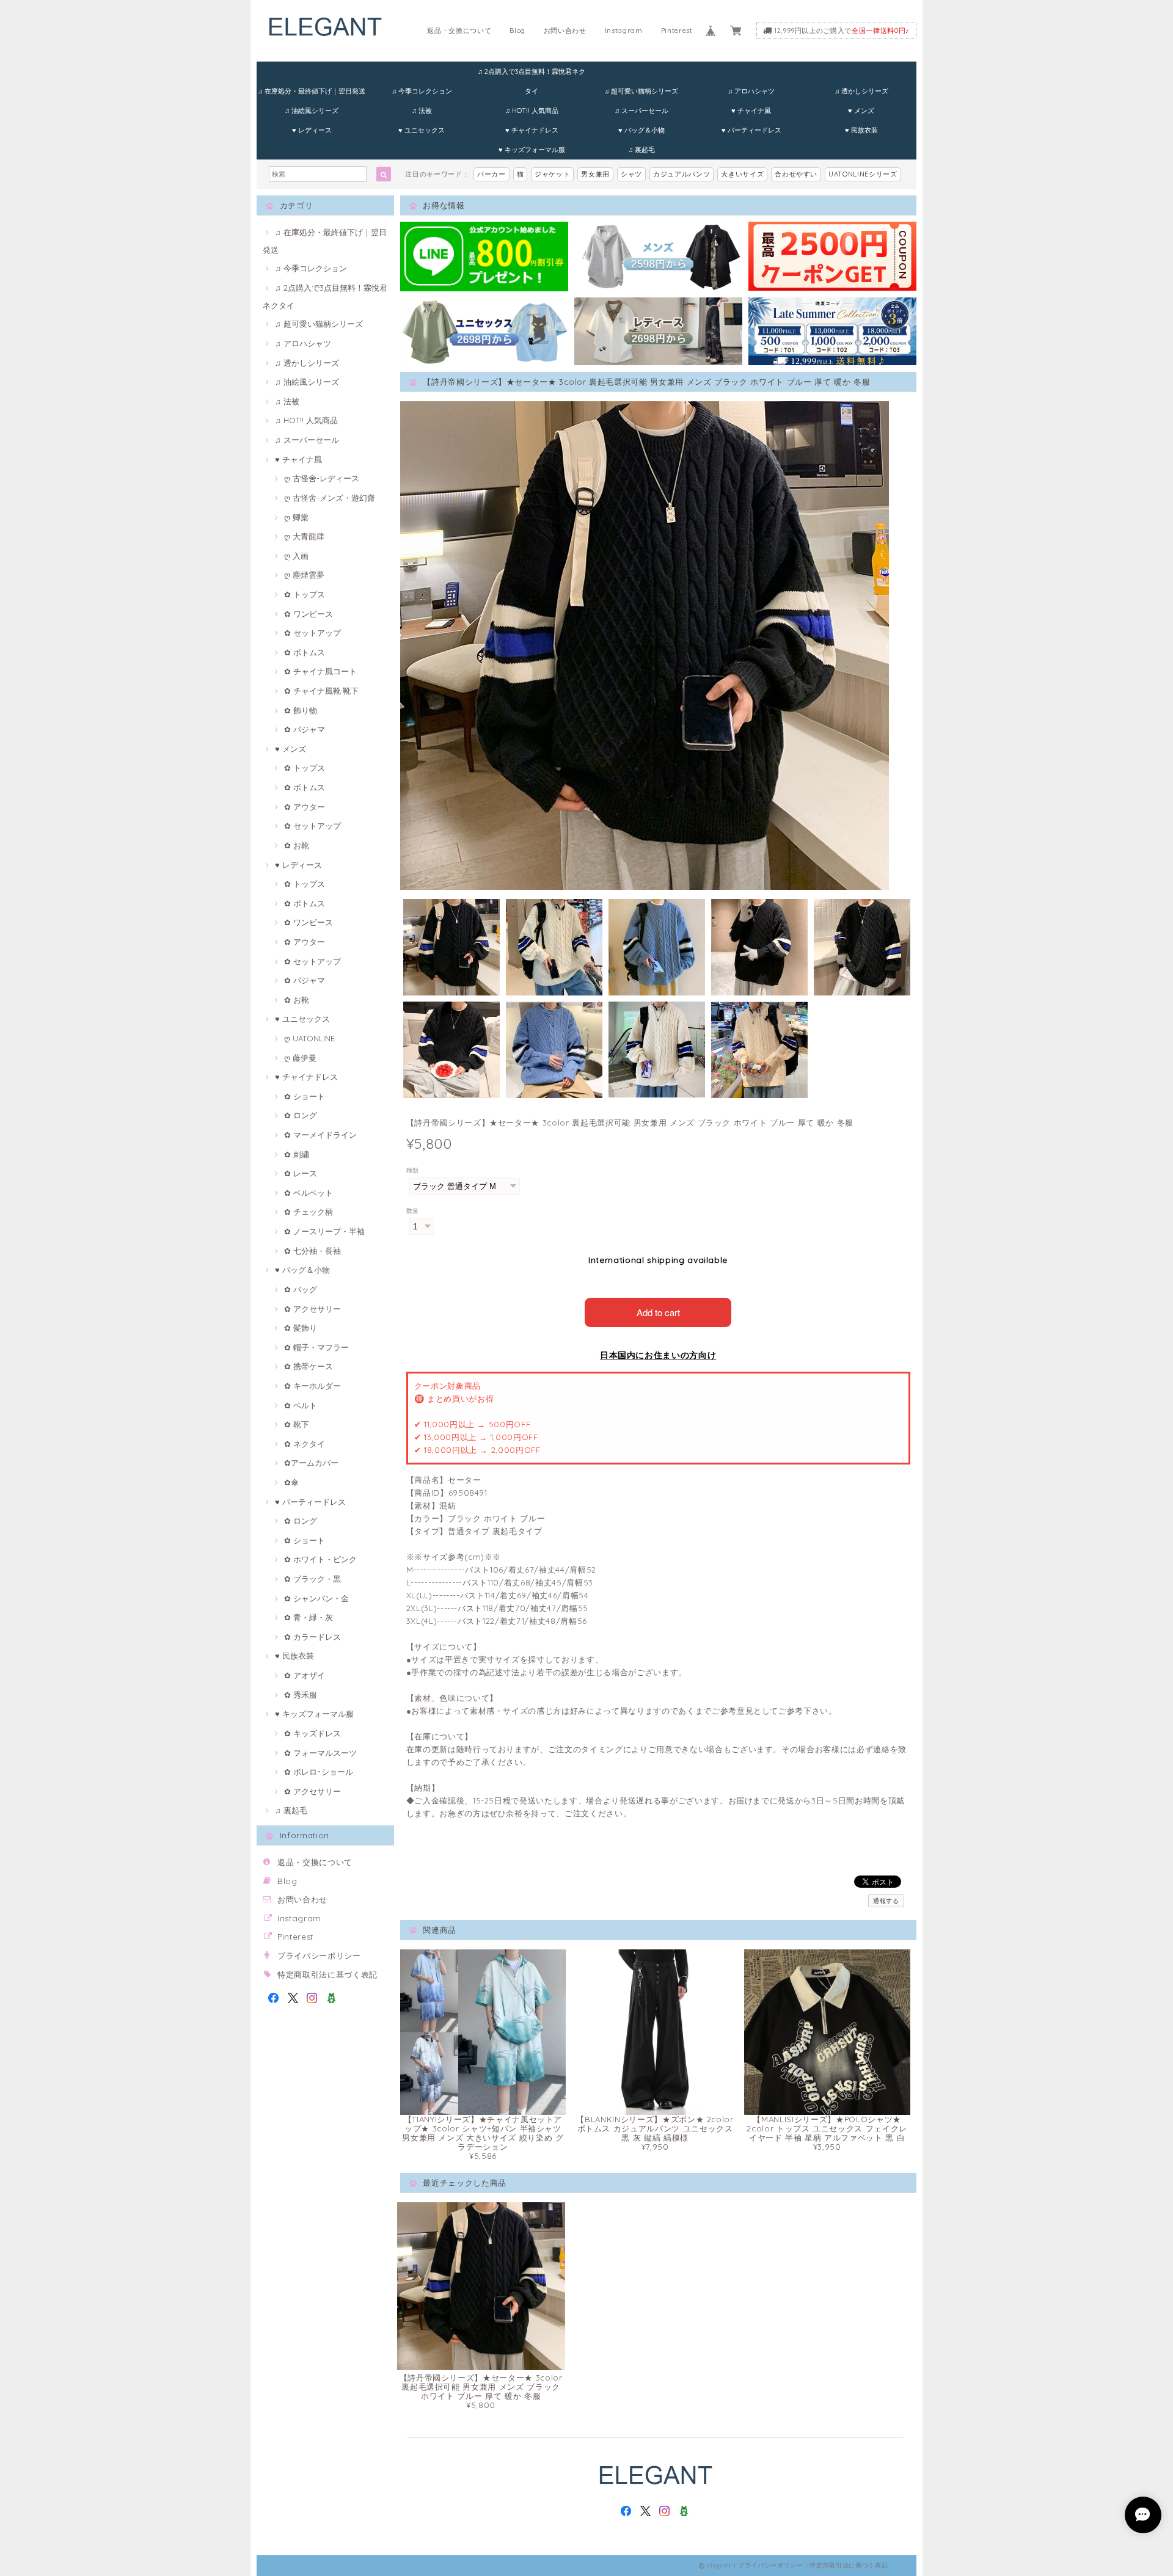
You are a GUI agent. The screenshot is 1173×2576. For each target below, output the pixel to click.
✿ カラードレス (312, 1637)
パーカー (491, 174)
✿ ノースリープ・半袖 (324, 1231)
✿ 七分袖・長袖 (312, 1251)
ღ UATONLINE (309, 1038)
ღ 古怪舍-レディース (322, 478)
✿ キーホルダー (312, 1386)
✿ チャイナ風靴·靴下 (321, 691)
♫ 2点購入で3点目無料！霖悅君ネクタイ (532, 74)
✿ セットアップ (312, 633)
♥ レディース (312, 130)
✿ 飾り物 (301, 710)
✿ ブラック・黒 (312, 1579)
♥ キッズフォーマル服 (532, 150)
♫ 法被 (422, 111)
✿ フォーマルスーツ (320, 1753)
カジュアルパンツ (682, 174)
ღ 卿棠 (296, 517)
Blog (517, 31)
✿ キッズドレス (312, 1733)
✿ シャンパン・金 (316, 1598)
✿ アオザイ (305, 1675)
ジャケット (552, 174)
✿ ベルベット (309, 1193)
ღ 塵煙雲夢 (304, 575)
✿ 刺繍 (297, 1154)
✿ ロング (301, 1115)
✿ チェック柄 (309, 1212)
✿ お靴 (297, 845)
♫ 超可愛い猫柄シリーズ (641, 91)
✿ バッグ (301, 1289)
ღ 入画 (296, 556)
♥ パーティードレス (751, 130)
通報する (886, 1901)
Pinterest (677, 31)
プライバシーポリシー (319, 1956)
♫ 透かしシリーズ (861, 91)
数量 (413, 1211)
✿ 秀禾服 (301, 1695)
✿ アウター (305, 807)
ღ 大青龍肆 (304, 536)
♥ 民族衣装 (861, 130)
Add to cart (658, 1312)
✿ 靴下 (297, 1424)
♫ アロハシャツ (751, 91)
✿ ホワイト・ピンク (320, 1559)
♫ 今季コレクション (422, 91)
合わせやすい (796, 174)
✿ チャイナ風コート (320, 671)
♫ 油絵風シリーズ (312, 111)
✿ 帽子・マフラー (316, 1347)
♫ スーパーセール (641, 111)
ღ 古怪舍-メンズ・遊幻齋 (330, 498)
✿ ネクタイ (305, 1444)
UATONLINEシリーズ (863, 174)
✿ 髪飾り (301, 1328)
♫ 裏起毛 (641, 150)
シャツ (631, 174)
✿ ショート (305, 1096)
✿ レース (301, 1173)
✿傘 (291, 1482)
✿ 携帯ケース (309, 1366)
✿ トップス (305, 594)
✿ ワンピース (309, 614)
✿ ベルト (301, 1405)
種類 (413, 1170)
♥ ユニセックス (422, 130)
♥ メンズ (861, 111)
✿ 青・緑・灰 (309, 1617)
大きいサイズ (742, 174)
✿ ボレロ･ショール (319, 1772)
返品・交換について (459, 31)
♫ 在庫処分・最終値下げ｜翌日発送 (312, 91)
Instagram (624, 31)
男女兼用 (595, 174)
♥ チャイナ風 (751, 111)
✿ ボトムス (305, 652)
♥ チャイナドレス (532, 130)
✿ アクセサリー (312, 1309)
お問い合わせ (565, 31)
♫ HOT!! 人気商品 (532, 111)
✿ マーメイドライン (320, 1135)
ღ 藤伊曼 (300, 1058)
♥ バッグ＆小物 (641, 130)
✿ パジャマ (305, 729)
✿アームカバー (311, 1463)
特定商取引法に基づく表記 (327, 1974)
